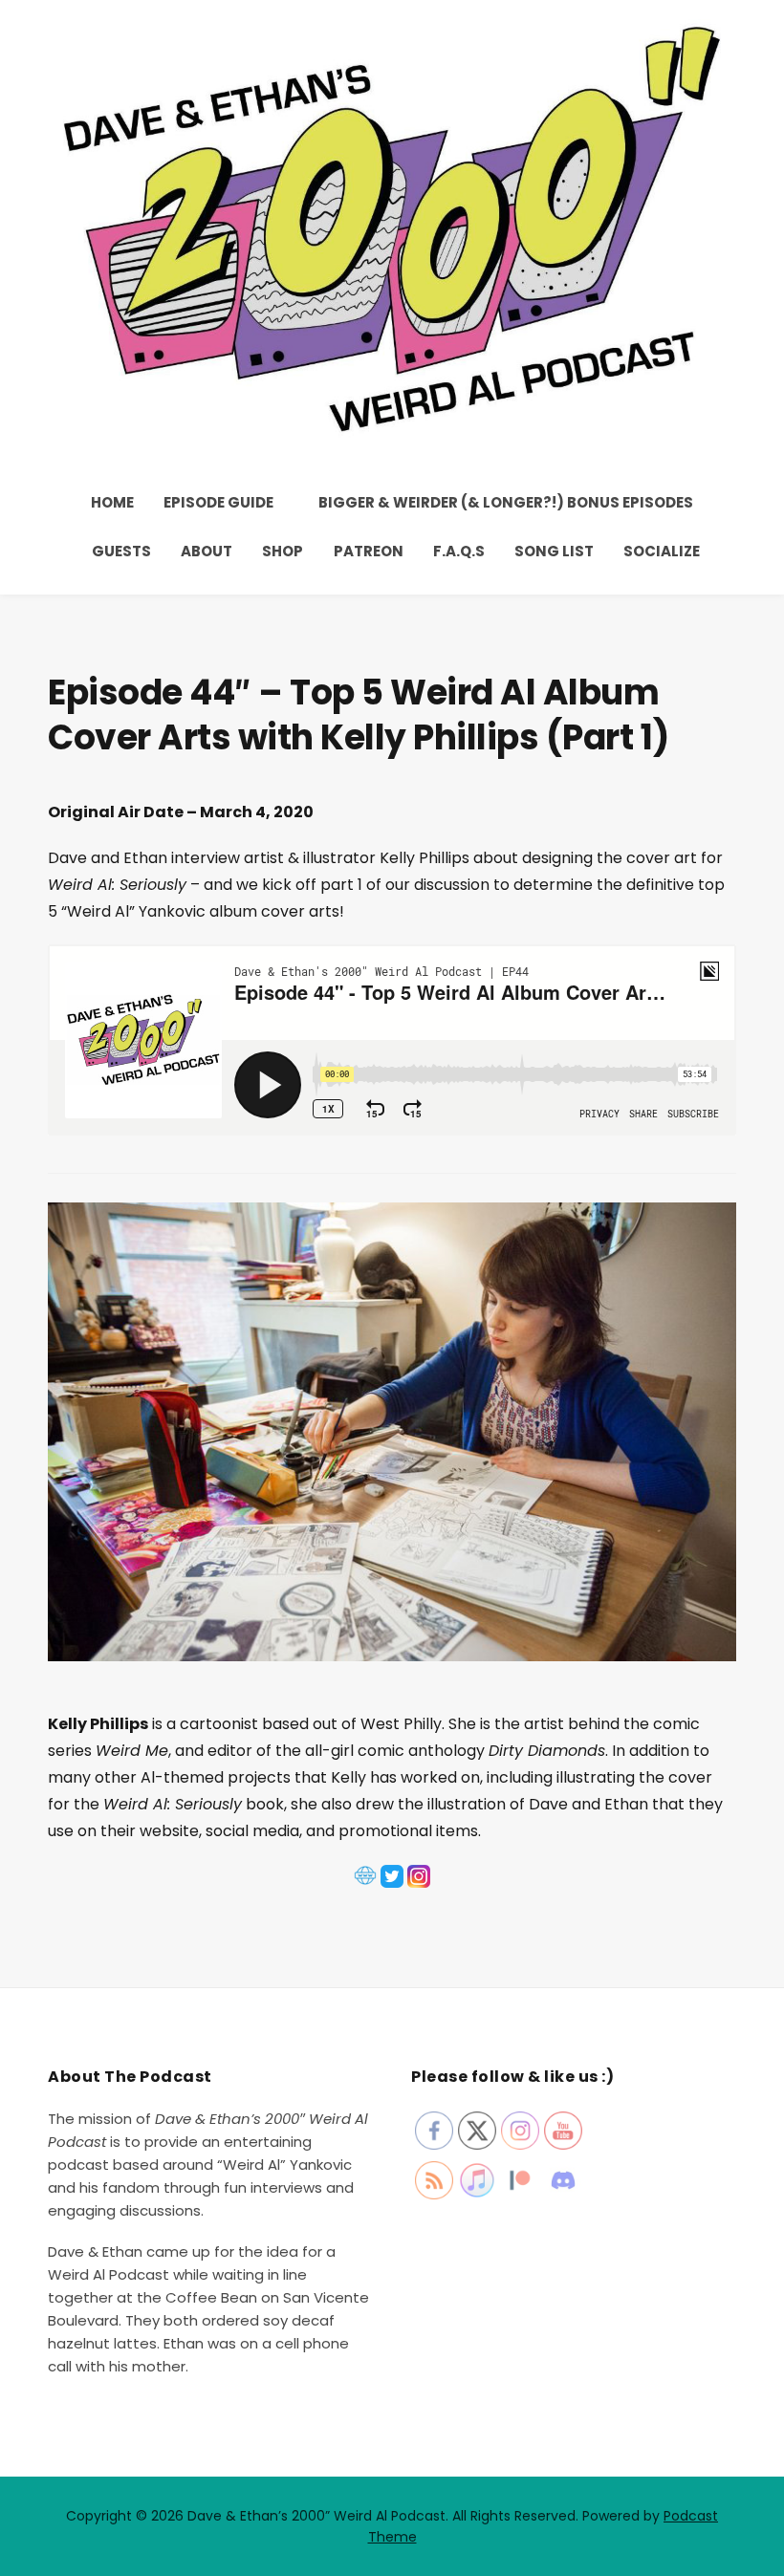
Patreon (369, 551)
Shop (283, 551)
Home (112, 502)
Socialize (662, 551)
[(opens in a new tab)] (365, 1885)
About (207, 551)
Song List (554, 551)
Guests (121, 551)
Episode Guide (218, 502)
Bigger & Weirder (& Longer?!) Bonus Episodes (506, 502)
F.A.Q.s (459, 551)
